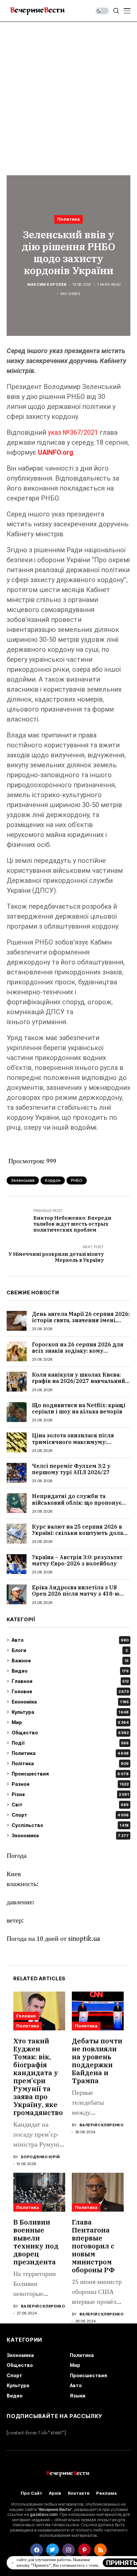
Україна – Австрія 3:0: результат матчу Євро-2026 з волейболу (77, 1560)
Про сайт (31, 2493)
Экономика (70, 1835)
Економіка (70, 1702)
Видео (70, 1671)
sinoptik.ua (84, 1939)
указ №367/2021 (73, 432)
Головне (70, 1691)
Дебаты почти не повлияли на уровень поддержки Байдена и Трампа (97, 2061)
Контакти (79, 2493)
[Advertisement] (68, 94)
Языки (78, 2396)
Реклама (106, 2493)
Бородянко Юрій (40, 2157)
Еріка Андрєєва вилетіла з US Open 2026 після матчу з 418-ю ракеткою (76, 1594)
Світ (70, 1805)
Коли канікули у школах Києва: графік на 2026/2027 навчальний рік (78, 1381)
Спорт (70, 1815)
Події (70, 1743)
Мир (70, 1722)
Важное (70, 1661)
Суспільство (70, 1825)
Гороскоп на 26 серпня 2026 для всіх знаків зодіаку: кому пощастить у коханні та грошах (78, 1351)
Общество (70, 1733)
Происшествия (70, 1774)
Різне (70, 1794)
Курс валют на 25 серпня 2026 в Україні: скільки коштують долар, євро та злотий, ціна (80, 1533)
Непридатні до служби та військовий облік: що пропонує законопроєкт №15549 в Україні (77, 1502)
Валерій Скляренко (101, 2125)
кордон (53, 1180)
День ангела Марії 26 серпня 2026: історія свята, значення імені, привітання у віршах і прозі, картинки (81, 1324)
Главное (70, 1681)
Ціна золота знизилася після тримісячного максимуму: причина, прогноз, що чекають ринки (76, 1445)
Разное (70, 1784)
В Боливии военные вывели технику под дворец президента (36, 2242)
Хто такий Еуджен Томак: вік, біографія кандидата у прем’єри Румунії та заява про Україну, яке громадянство (38, 2077)
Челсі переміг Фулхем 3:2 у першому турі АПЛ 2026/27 (71, 1469)
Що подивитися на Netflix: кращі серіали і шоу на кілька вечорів (79, 1408)
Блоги (70, 1650)
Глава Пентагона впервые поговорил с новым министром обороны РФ (93, 2246)
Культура (70, 1712)
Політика (70, 1763)
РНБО (77, 1180)
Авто (70, 1640)
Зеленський (23, 1180)
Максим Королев (47, 285)
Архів (55, 2493)
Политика (68, 219)
